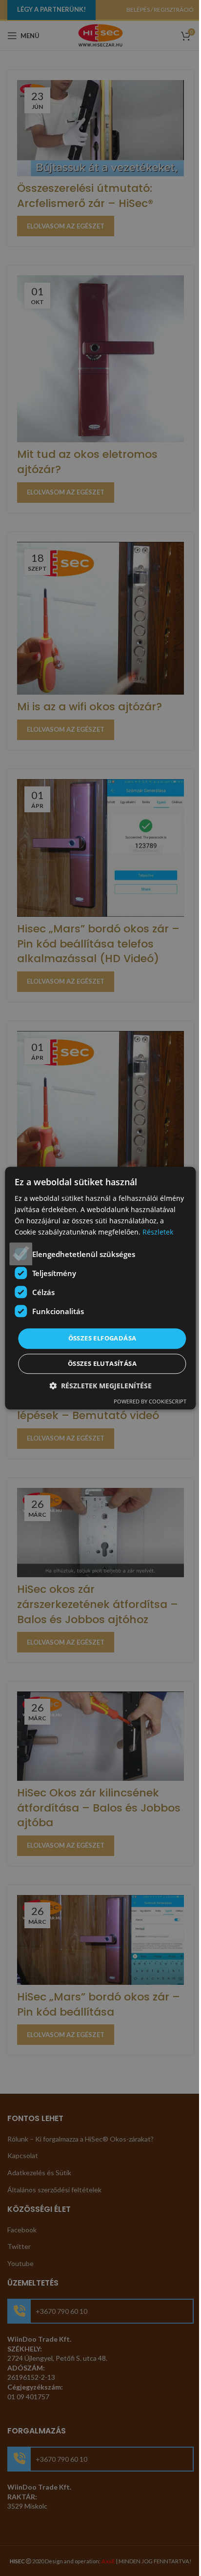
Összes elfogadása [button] (102, 1339)
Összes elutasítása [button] (102, 1363)
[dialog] (100, 1288)
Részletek (158, 1232)
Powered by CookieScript (150, 1401)
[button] (100, 1386)
